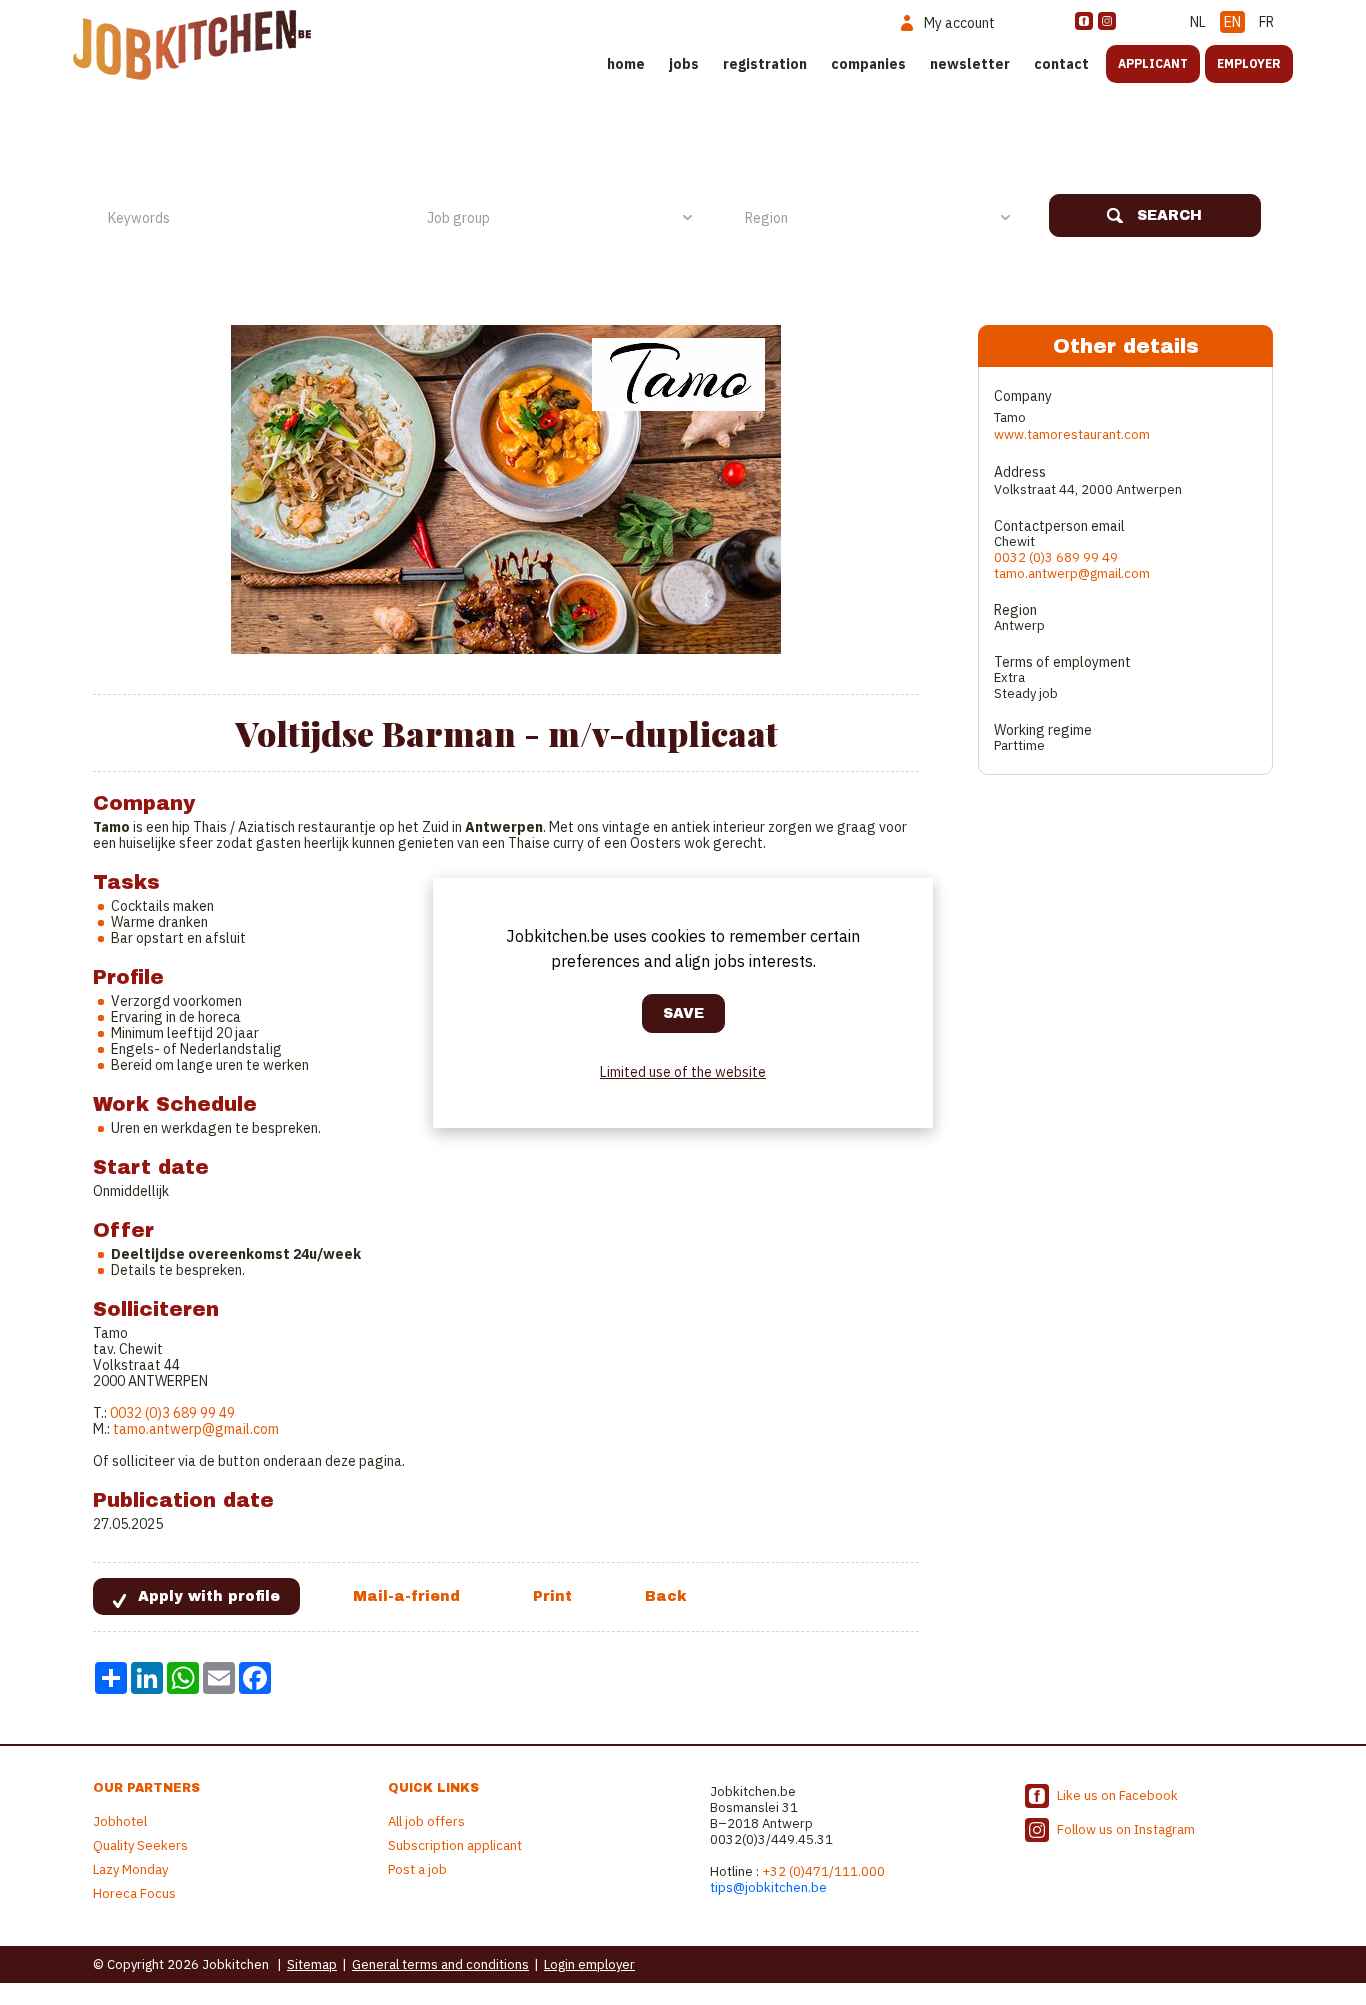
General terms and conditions (440, 1964)
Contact (1061, 64)
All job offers (426, 1821)
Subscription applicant (455, 1845)
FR (1266, 22)
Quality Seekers (140, 1845)
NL (1198, 22)
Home (626, 64)
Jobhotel (120, 1821)
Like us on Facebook (1117, 1795)
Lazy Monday (130, 1869)
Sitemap (312, 1964)
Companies (868, 64)
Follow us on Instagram (1126, 1829)
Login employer (589, 1964)
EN (1232, 22)
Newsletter (970, 64)
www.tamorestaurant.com (1072, 434)
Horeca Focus (134, 1893)
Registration (765, 64)
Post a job (417, 1869)
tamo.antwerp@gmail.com (196, 1429)
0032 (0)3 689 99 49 (172, 1413)
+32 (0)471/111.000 (823, 1871)
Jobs (684, 64)
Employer (1249, 63)
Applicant (1153, 63)
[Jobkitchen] (192, 45)
